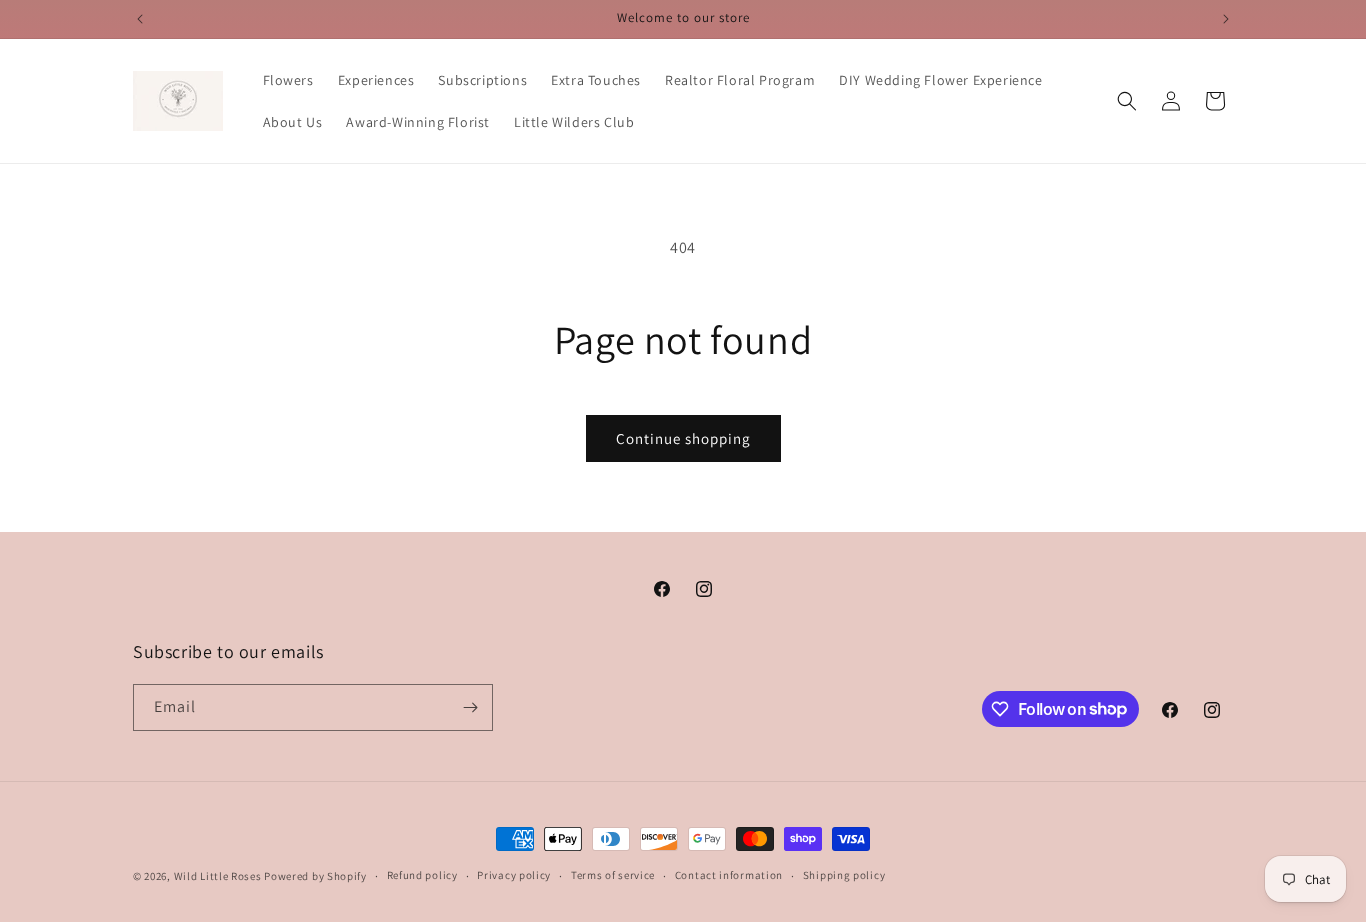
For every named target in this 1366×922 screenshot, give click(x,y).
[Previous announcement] (140, 19)
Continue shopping (683, 438)
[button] (1127, 101)
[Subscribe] (470, 707)
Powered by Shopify (315, 876)
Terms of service (613, 875)
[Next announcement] (1226, 19)
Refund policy (422, 875)
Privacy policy (514, 875)
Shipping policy (844, 875)
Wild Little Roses (218, 876)
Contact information (729, 875)
